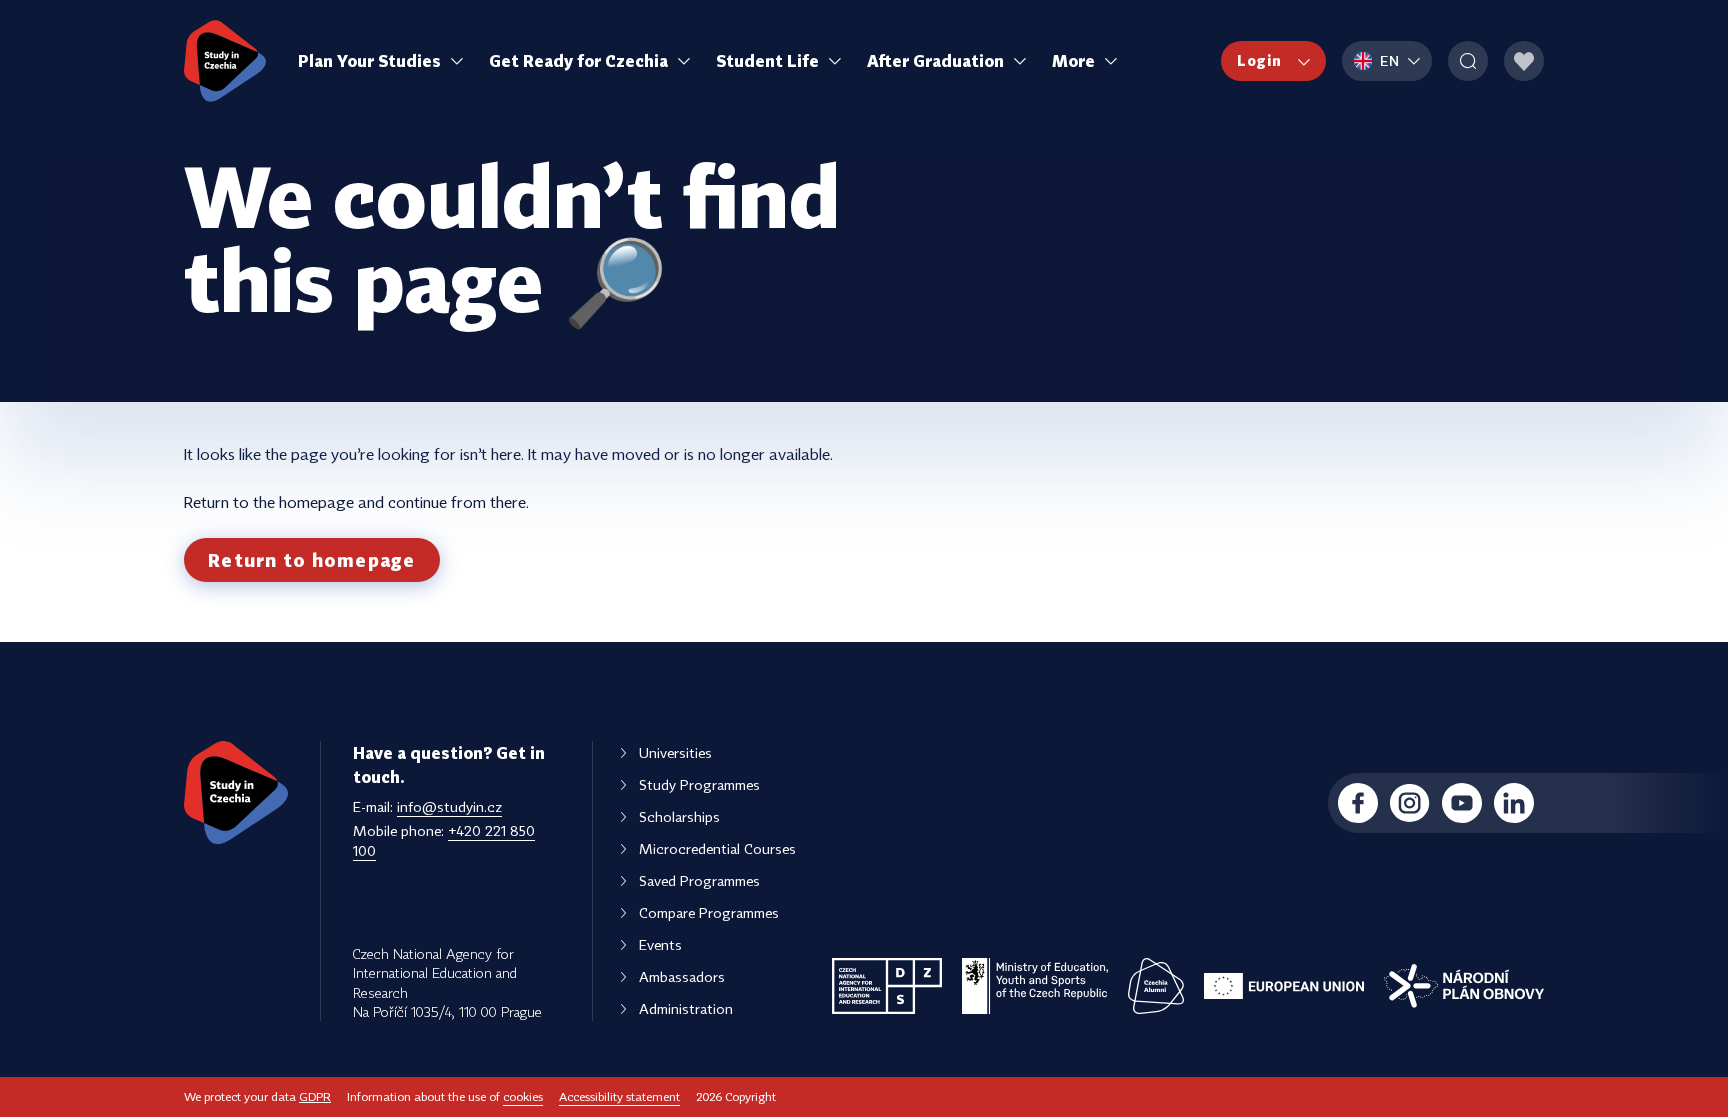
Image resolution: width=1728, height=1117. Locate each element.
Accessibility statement (619, 1096)
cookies (523, 1096)
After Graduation (935, 61)
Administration (686, 1008)
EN (1390, 60)
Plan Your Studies (369, 61)
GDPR (315, 1096)
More (1073, 61)
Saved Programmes (699, 880)
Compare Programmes (709, 912)
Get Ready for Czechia (578, 61)
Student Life (767, 61)
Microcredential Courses (717, 848)
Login (1259, 60)
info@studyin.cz (449, 806)
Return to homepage (312, 560)
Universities (675, 752)
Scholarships (679, 816)
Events (660, 944)
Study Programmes (699, 784)
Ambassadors (682, 976)
